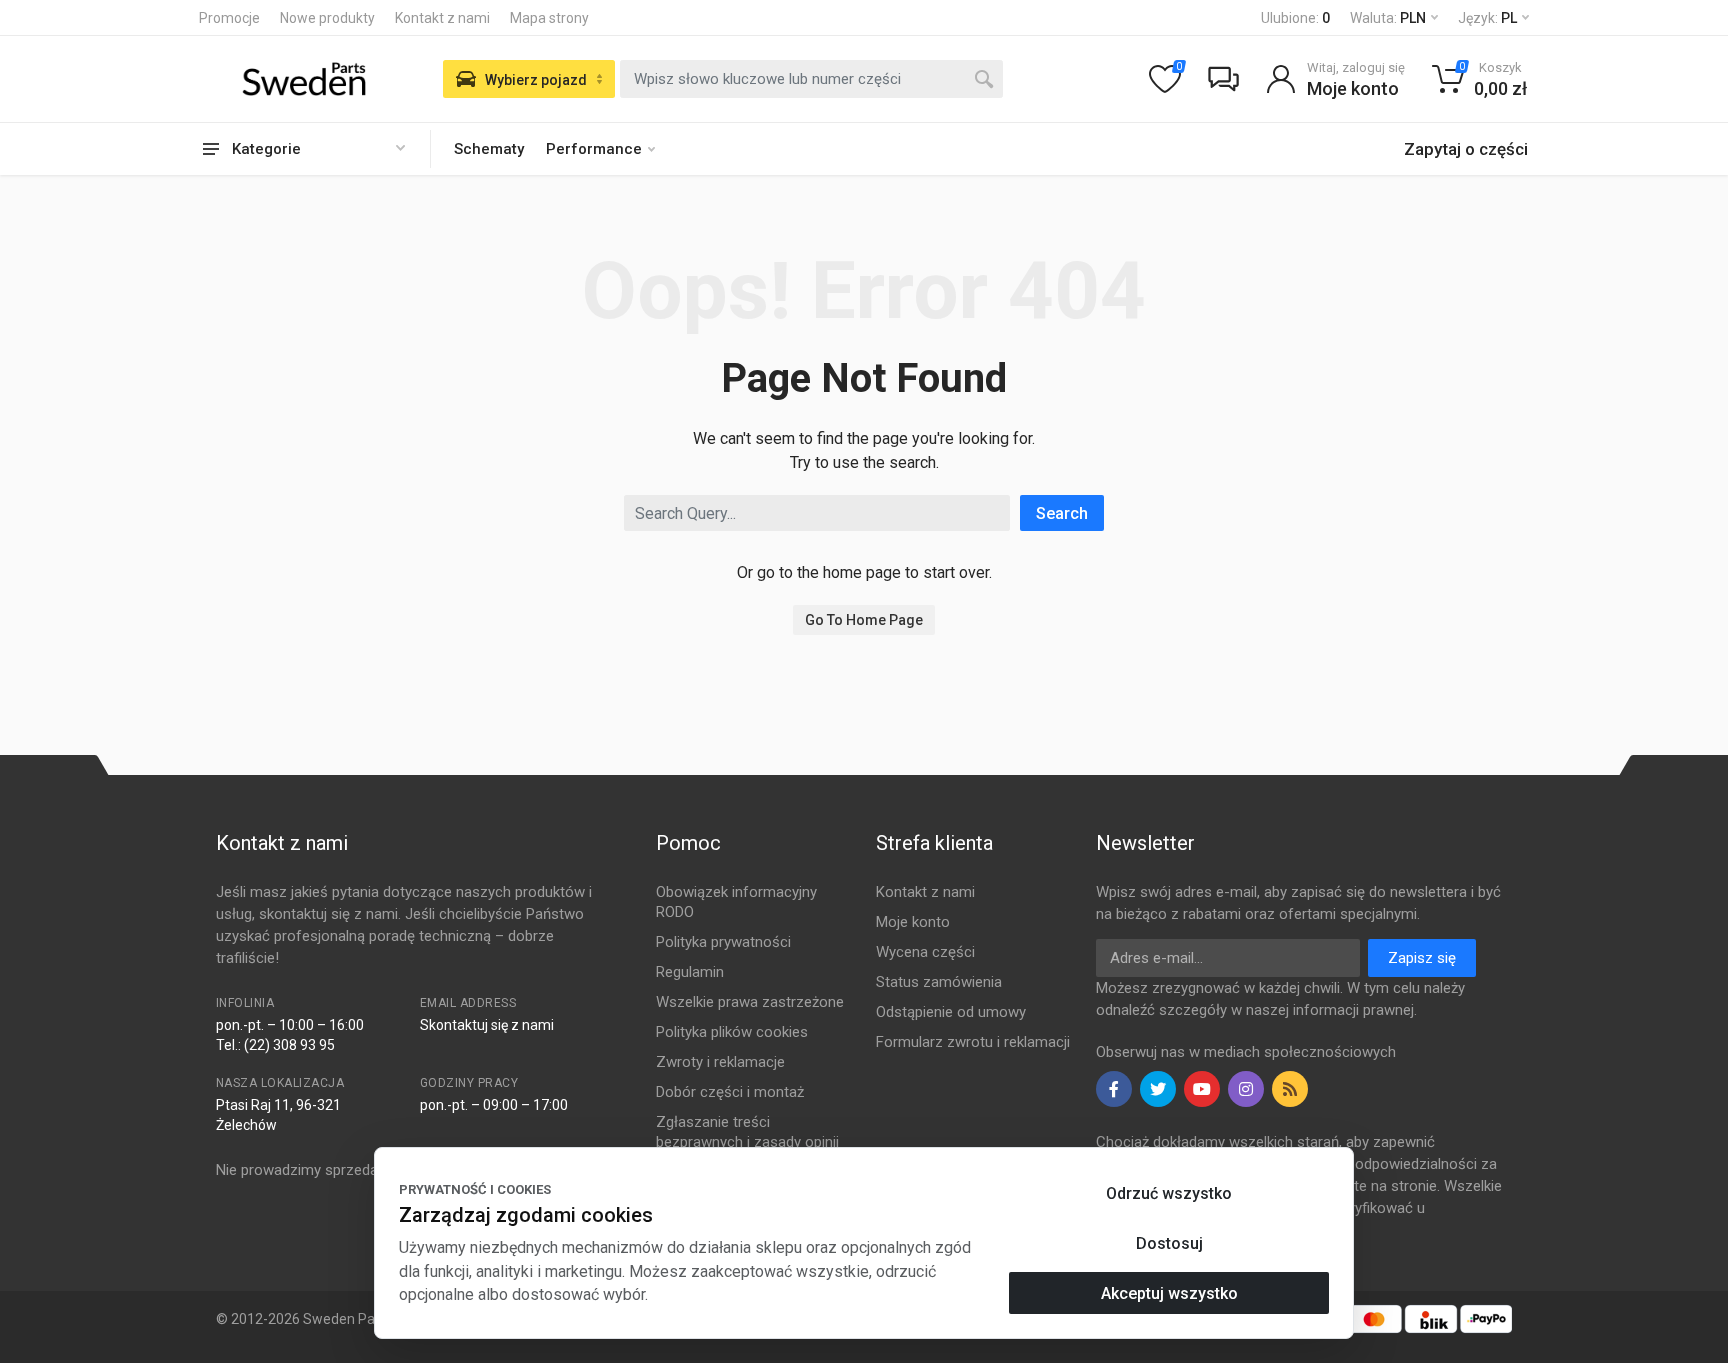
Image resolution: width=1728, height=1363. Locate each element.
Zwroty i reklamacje (720, 1062)
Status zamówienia (939, 982)
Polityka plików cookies (732, 1032)
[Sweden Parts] (304, 79)
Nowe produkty (327, 18)
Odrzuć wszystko (1169, 1193)
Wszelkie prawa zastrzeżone (750, 1002)
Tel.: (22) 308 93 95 (275, 1045)
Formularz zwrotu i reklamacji (973, 1042)
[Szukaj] (984, 79)
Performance (594, 149)
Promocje (229, 18)
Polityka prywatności (723, 942)
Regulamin (690, 972)
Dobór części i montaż (730, 1092)
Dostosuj (1169, 1243)
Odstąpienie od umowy (951, 1012)
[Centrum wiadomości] (1223, 79)
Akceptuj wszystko (1169, 1293)
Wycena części (925, 952)
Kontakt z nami (442, 18)
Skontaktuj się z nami (487, 1025)
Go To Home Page (864, 620)
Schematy (489, 149)
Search (1062, 513)
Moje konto (913, 922)
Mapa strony (549, 18)
